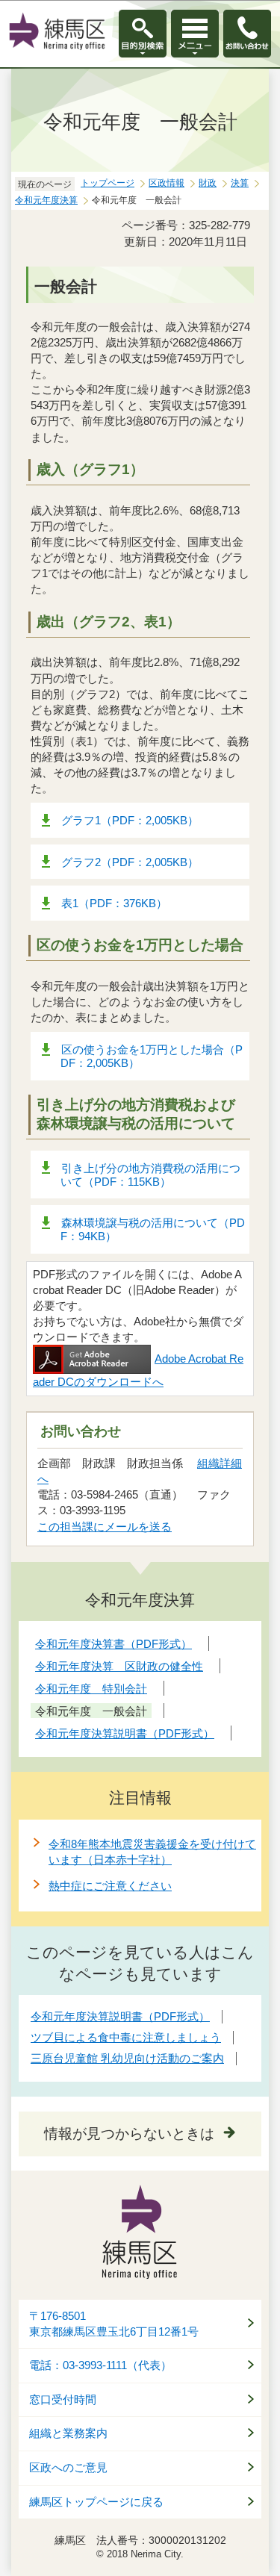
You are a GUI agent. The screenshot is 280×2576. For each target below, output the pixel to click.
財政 (208, 183)
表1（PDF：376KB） (114, 903)
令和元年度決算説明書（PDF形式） (120, 2016)
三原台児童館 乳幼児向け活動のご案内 (127, 2058)
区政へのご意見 (68, 2468)
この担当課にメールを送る (105, 1527)
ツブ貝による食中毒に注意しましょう (126, 2037)
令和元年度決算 (46, 200)
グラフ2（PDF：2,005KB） (130, 862)
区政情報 (167, 183)
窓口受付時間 (63, 2400)
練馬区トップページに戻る (96, 2502)
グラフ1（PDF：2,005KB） (130, 820)
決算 (240, 183)
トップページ (108, 183)
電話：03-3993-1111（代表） (100, 2365)
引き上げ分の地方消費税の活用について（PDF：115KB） (150, 1175)
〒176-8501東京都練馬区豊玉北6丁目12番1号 (114, 2324)
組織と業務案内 (68, 2433)
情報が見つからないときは (129, 2134)
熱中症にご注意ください (110, 1886)
